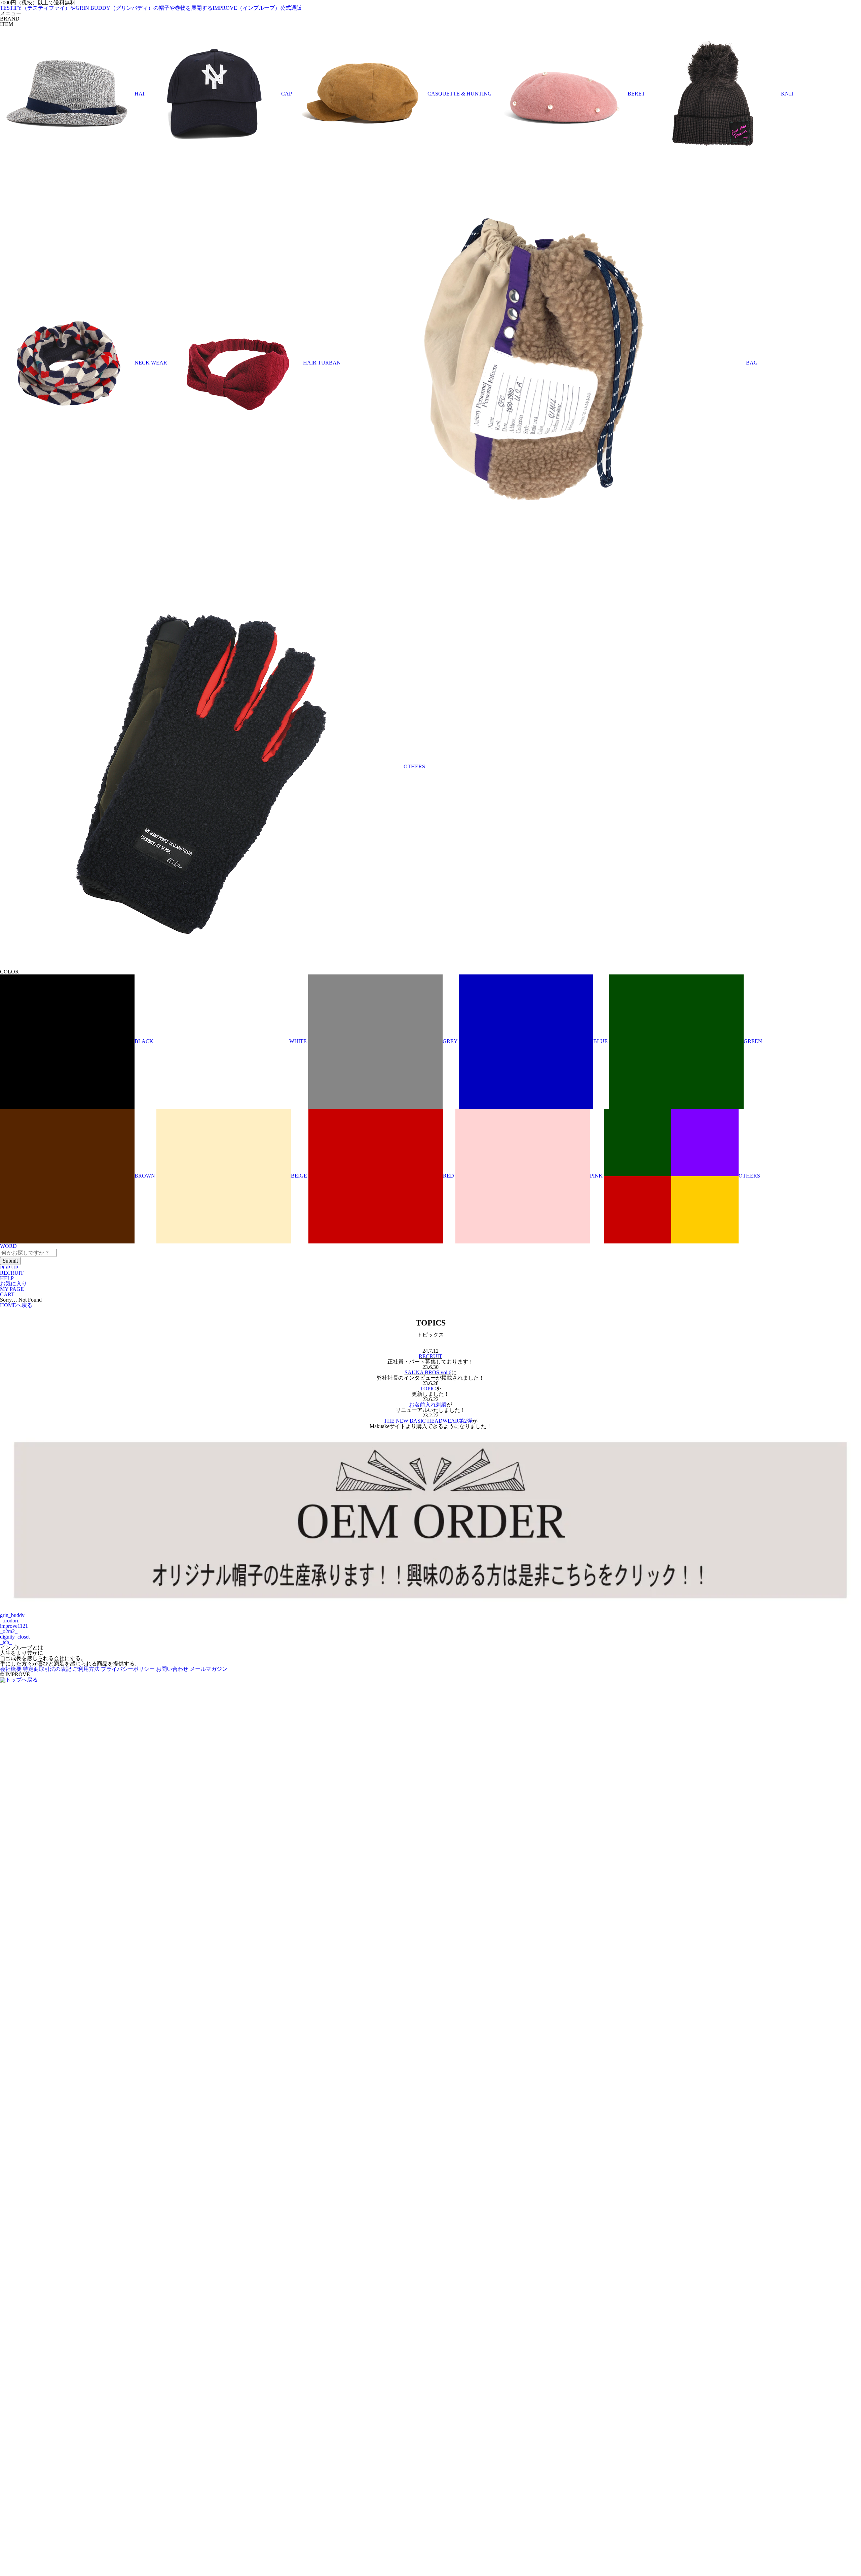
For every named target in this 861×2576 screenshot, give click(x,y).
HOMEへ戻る (16, 1305)
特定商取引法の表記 (47, 1669)
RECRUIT (12, 1273)
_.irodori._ (11, 1621)
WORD (8, 1246)
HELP (7, 1278)
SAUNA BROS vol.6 (428, 1372)
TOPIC (428, 1389)
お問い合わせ (172, 1669)
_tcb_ (6, 1642)
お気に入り (13, 1284)
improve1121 (14, 1626)
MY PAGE (12, 1289)
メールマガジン (209, 1669)
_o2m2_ (9, 1631)
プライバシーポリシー (128, 1669)
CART (7, 1294)
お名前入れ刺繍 (428, 1405)
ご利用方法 (86, 1669)
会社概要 (11, 1669)
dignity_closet (15, 1637)
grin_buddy (12, 1615)
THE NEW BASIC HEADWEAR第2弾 (428, 1421)
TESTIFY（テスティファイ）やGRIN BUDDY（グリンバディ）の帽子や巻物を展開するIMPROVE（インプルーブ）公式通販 (151, 8)
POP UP (9, 1267)
